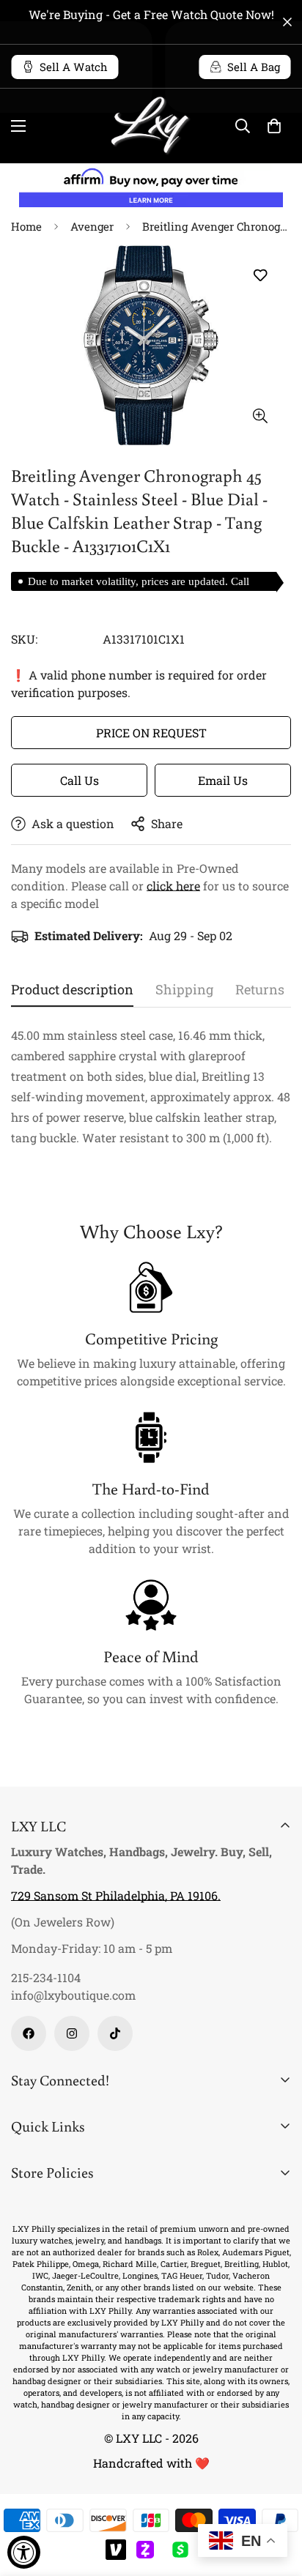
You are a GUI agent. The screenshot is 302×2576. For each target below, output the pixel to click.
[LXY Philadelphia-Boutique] (151, 126)
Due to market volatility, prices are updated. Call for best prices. (139, 583)
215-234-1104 (46, 1977)
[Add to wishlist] (260, 275)
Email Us (223, 780)
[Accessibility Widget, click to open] (24, 2552)
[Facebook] (29, 2033)
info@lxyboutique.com (73, 1995)
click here (173, 886)
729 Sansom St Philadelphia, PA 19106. (116, 1895)
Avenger (92, 226)
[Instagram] (72, 2033)
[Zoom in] (260, 416)
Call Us (80, 780)
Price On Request (151, 733)
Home (26, 226)
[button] (274, 126)
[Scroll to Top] (276, 2498)
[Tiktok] (115, 2033)
